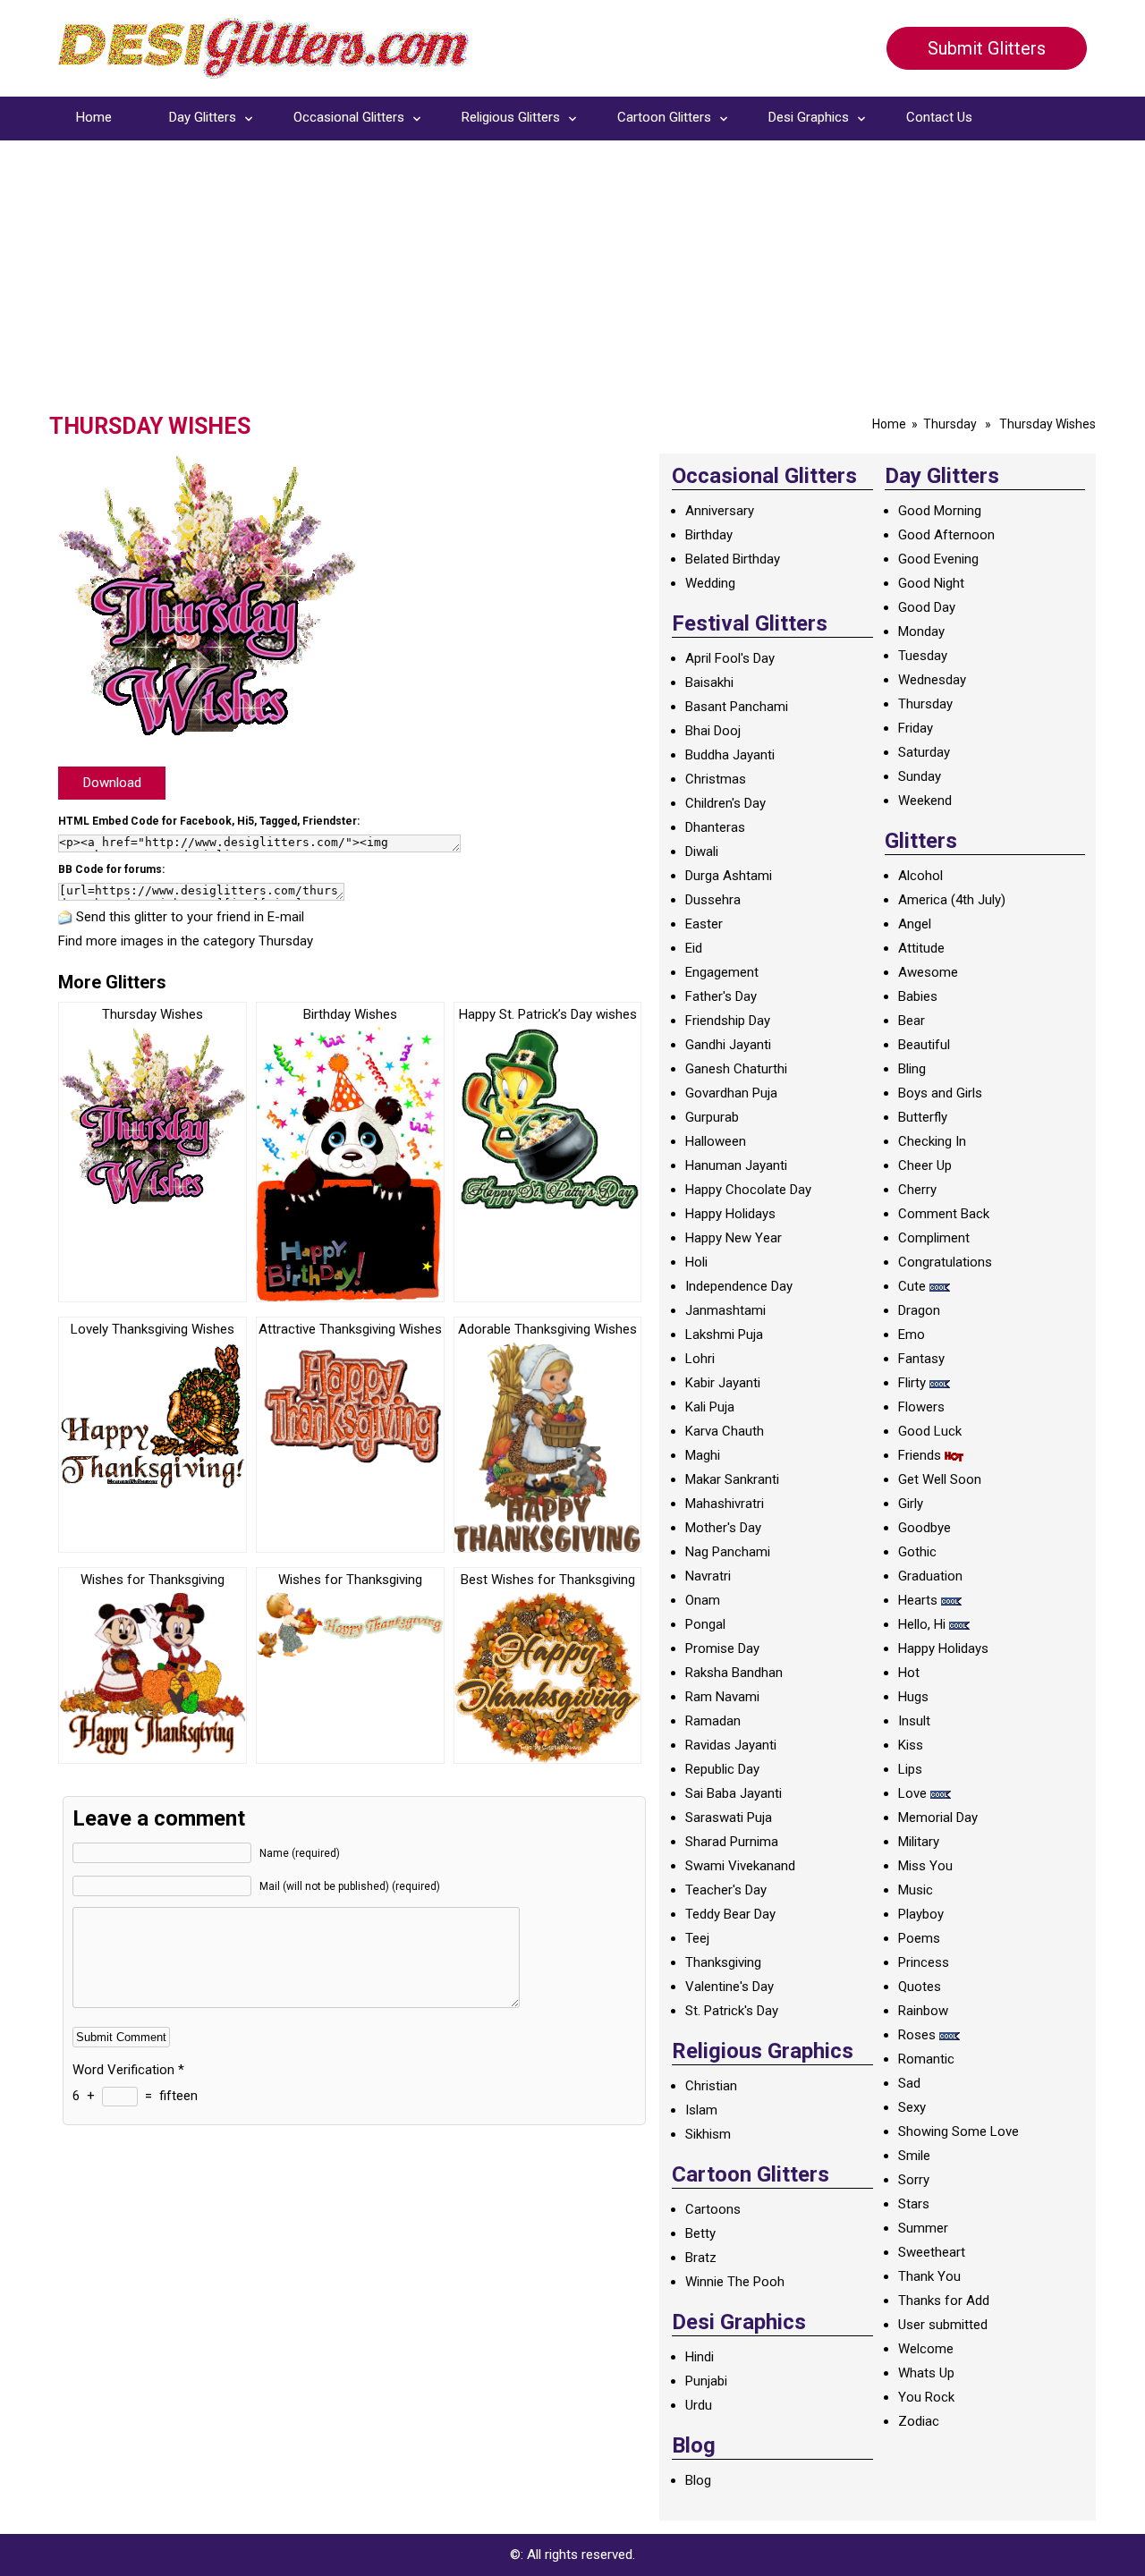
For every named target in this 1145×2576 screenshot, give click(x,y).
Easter (704, 924)
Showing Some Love (958, 2131)
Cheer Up (925, 1165)
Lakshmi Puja (724, 1335)
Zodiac (919, 2421)
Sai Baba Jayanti (734, 1793)
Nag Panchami (728, 1552)
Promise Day (722, 1648)
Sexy (912, 2107)
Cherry (917, 1190)
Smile (914, 2156)
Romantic (926, 2059)
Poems (919, 1938)
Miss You (925, 1866)
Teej (697, 1938)
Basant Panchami (737, 707)
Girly (911, 1504)
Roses (917, 2035)
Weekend (925, 801)
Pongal (705, 1624)
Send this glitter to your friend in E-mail (190, 917)
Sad (909, 2083)
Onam (703, 1600)
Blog (698, 2480)
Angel (915, 924)
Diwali (702, 852)
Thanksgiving (723, 1962)
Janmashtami (725, 1310)
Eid (694, 948)
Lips (910, 1769)
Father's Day (721, 996)
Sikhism (708, 2134)
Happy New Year (734, 1238)
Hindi (700, 2357)
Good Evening (938, 559)
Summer (923, 2228)
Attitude (921, 948)
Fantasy (921, 1359)
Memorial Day (938, 1818)
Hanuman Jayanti (736, 1165)
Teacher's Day (726, 1890)
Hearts (918, 1600)
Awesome (928, 972)
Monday (921, 631)
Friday (916, 728)
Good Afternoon (946, 535)
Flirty (912, 1383)
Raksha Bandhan (734, 1673)
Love (912, 1793)
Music (916, 1890)
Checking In (932, 1141)
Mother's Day (723, 1528)
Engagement (722, 972)
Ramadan (713, 1721)
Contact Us (939, 117)
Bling (912, 1069)
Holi (696, 1262)
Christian (711, 2086)
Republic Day (722, 1769)
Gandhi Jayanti (728, 1045)
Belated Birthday (733, 559)
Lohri (700, 1359)
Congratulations (945, 1262)
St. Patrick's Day (732, 2011)
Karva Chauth (725, 1431)
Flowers (921, 1407)
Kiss (911, 1745)
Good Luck (930, 1431)
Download (112, 783)
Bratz (701, 2258)
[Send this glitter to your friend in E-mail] (65, 917)
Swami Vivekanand (740, 1866)
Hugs (913, 1697)
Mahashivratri (725, 1504)
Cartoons (713, 2209)
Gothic (917, 1552)
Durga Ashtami (729, 876)
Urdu (699, 2405)
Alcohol (920, 876)
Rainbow (923, 2011)
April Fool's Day (730, 658)
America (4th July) (952, 900)
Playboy (921, 1914)
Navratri (708, 1576)
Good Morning (940, 511)
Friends (920, 1455)
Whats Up (926, 2373)
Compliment (934, 1238)
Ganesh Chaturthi (736, 1069)
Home (94, 117)
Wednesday (932, 680)
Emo (912, 1335)
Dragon (919, 1310)
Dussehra (713, 900)
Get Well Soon (940, 1479)
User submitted (943, 2325)
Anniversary (720, 511)
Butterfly (923, 1117)
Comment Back (944, 1214)
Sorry (914, 2180)
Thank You (929, 2276)
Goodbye (924, 1528)
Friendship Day (728, 1021)
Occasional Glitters (349, 117)
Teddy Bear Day (730, 1914)
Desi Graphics (809, 117)
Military (919, 1842)
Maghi (703, 1455)
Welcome (926, 2349)
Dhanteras (715, 827)
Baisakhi (709, 682)
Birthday (709, 535)
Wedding (710, 583)
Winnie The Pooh (735, 2282)
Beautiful (924, 1045)
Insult (914, 1721)
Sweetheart (932, 2252)
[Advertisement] (572, 279)
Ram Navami (722, 1697)
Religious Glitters (511, 117)
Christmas (716, 779)
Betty (700, 2233)
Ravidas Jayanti (731, 1745)
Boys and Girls (940, 1093)
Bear (912, 1021)
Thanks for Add (944, 2301)
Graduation (930, 1576)
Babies (918, 996)
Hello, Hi (922, 1624)
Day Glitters (203, 117)
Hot (909, 1673)
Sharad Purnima (732, 1842)
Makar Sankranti (732, 1479)
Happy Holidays (730, 1214)
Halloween (716, 1141)
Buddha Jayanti (730, 755)
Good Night (931, 583)
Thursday (950, 424)
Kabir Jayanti (723, 1383)
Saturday (924, 752)
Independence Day (739, 1286)
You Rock (926, 2397)
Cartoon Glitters (664, 117)
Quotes (920, 1987)
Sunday (920, 776)
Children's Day (725, 803)
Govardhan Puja (731, 1093)
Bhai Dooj (713, 731)
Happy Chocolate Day (748, 1190)
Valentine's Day (729, 1987)
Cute (912, 1286)
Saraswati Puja (729, 1818)
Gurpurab (712, 1117)
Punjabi (706, 2381)
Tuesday (923, 656)
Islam (701, 2110)
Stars (914, 2204)
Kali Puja (710, 1407)
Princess (924, 1962)
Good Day (927, 607)
